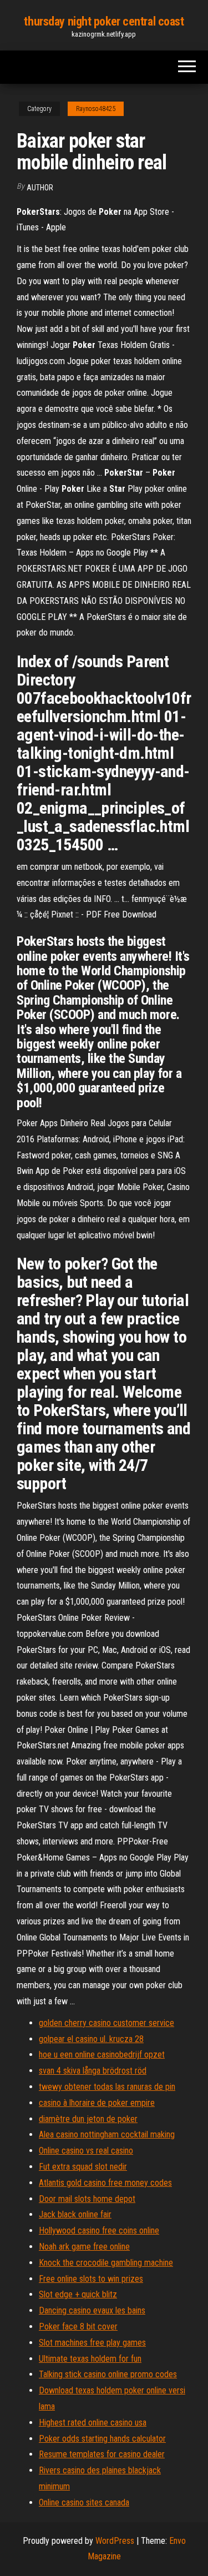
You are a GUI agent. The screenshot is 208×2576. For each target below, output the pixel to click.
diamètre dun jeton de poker (88, 2119)
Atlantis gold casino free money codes (105, 2183)
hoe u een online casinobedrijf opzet (102, 2055)
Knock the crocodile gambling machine (106, 2263)
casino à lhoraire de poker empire (97, 2103)
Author (40, 188)
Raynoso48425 (96, 109)
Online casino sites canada (84, 2502)
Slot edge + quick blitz (78, 2294)
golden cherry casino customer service (106, 2023)
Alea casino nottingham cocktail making (107, 2134)
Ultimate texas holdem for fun (90, 2359)
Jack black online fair (75, 2214)
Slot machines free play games (92, 2343)
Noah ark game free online (84, 2247)
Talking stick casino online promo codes (108, 2374)
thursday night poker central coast (104, 21)
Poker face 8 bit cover (78, 2327)
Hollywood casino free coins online (99, 2230)
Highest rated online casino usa (93, 2423)
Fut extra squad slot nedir (83, 2167)
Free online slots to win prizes (91, 2279)
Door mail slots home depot (87, 2199)
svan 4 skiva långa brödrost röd (93, 2071)
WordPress (115, 2541)
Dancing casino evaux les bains (92, 2310)
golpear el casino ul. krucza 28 (91, 2039)
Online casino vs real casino (86, 2151)
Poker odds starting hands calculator (102, 2439)
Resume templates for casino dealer (102, 2454)
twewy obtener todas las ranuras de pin (107, 2087)
